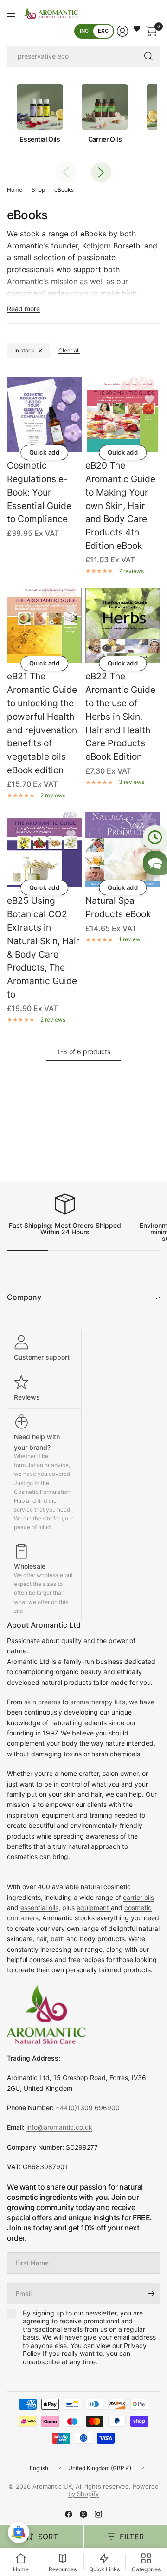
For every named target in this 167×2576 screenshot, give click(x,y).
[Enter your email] (151, 2294)
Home (15, 190)
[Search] (148, 56)
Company (24, 1297)
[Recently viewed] (155, 837)
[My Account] (122, 31)
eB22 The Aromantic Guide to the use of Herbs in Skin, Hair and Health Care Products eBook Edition (120, 716)
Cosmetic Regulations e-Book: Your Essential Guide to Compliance (39, 492)
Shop (38, 190)
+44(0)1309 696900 (88, 2108)
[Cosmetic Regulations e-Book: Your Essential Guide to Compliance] (44, 414)
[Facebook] (69, 2514)
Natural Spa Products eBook (118, 907)
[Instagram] (98, 2514)
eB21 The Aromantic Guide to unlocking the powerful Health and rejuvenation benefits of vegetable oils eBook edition (42, 723)
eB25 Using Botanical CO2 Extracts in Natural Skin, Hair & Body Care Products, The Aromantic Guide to (43, 947)
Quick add (45, 452)
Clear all (69, 350)
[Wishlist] (137, 29)
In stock (25, 350)
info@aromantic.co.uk (59, 2127)
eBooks (64, 190)
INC (84, 31)
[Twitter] (83, 2514)
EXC (103, 31)
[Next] (101, 172)
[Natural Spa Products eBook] (123, 850)
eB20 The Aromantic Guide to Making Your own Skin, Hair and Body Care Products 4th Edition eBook (120, 505)
